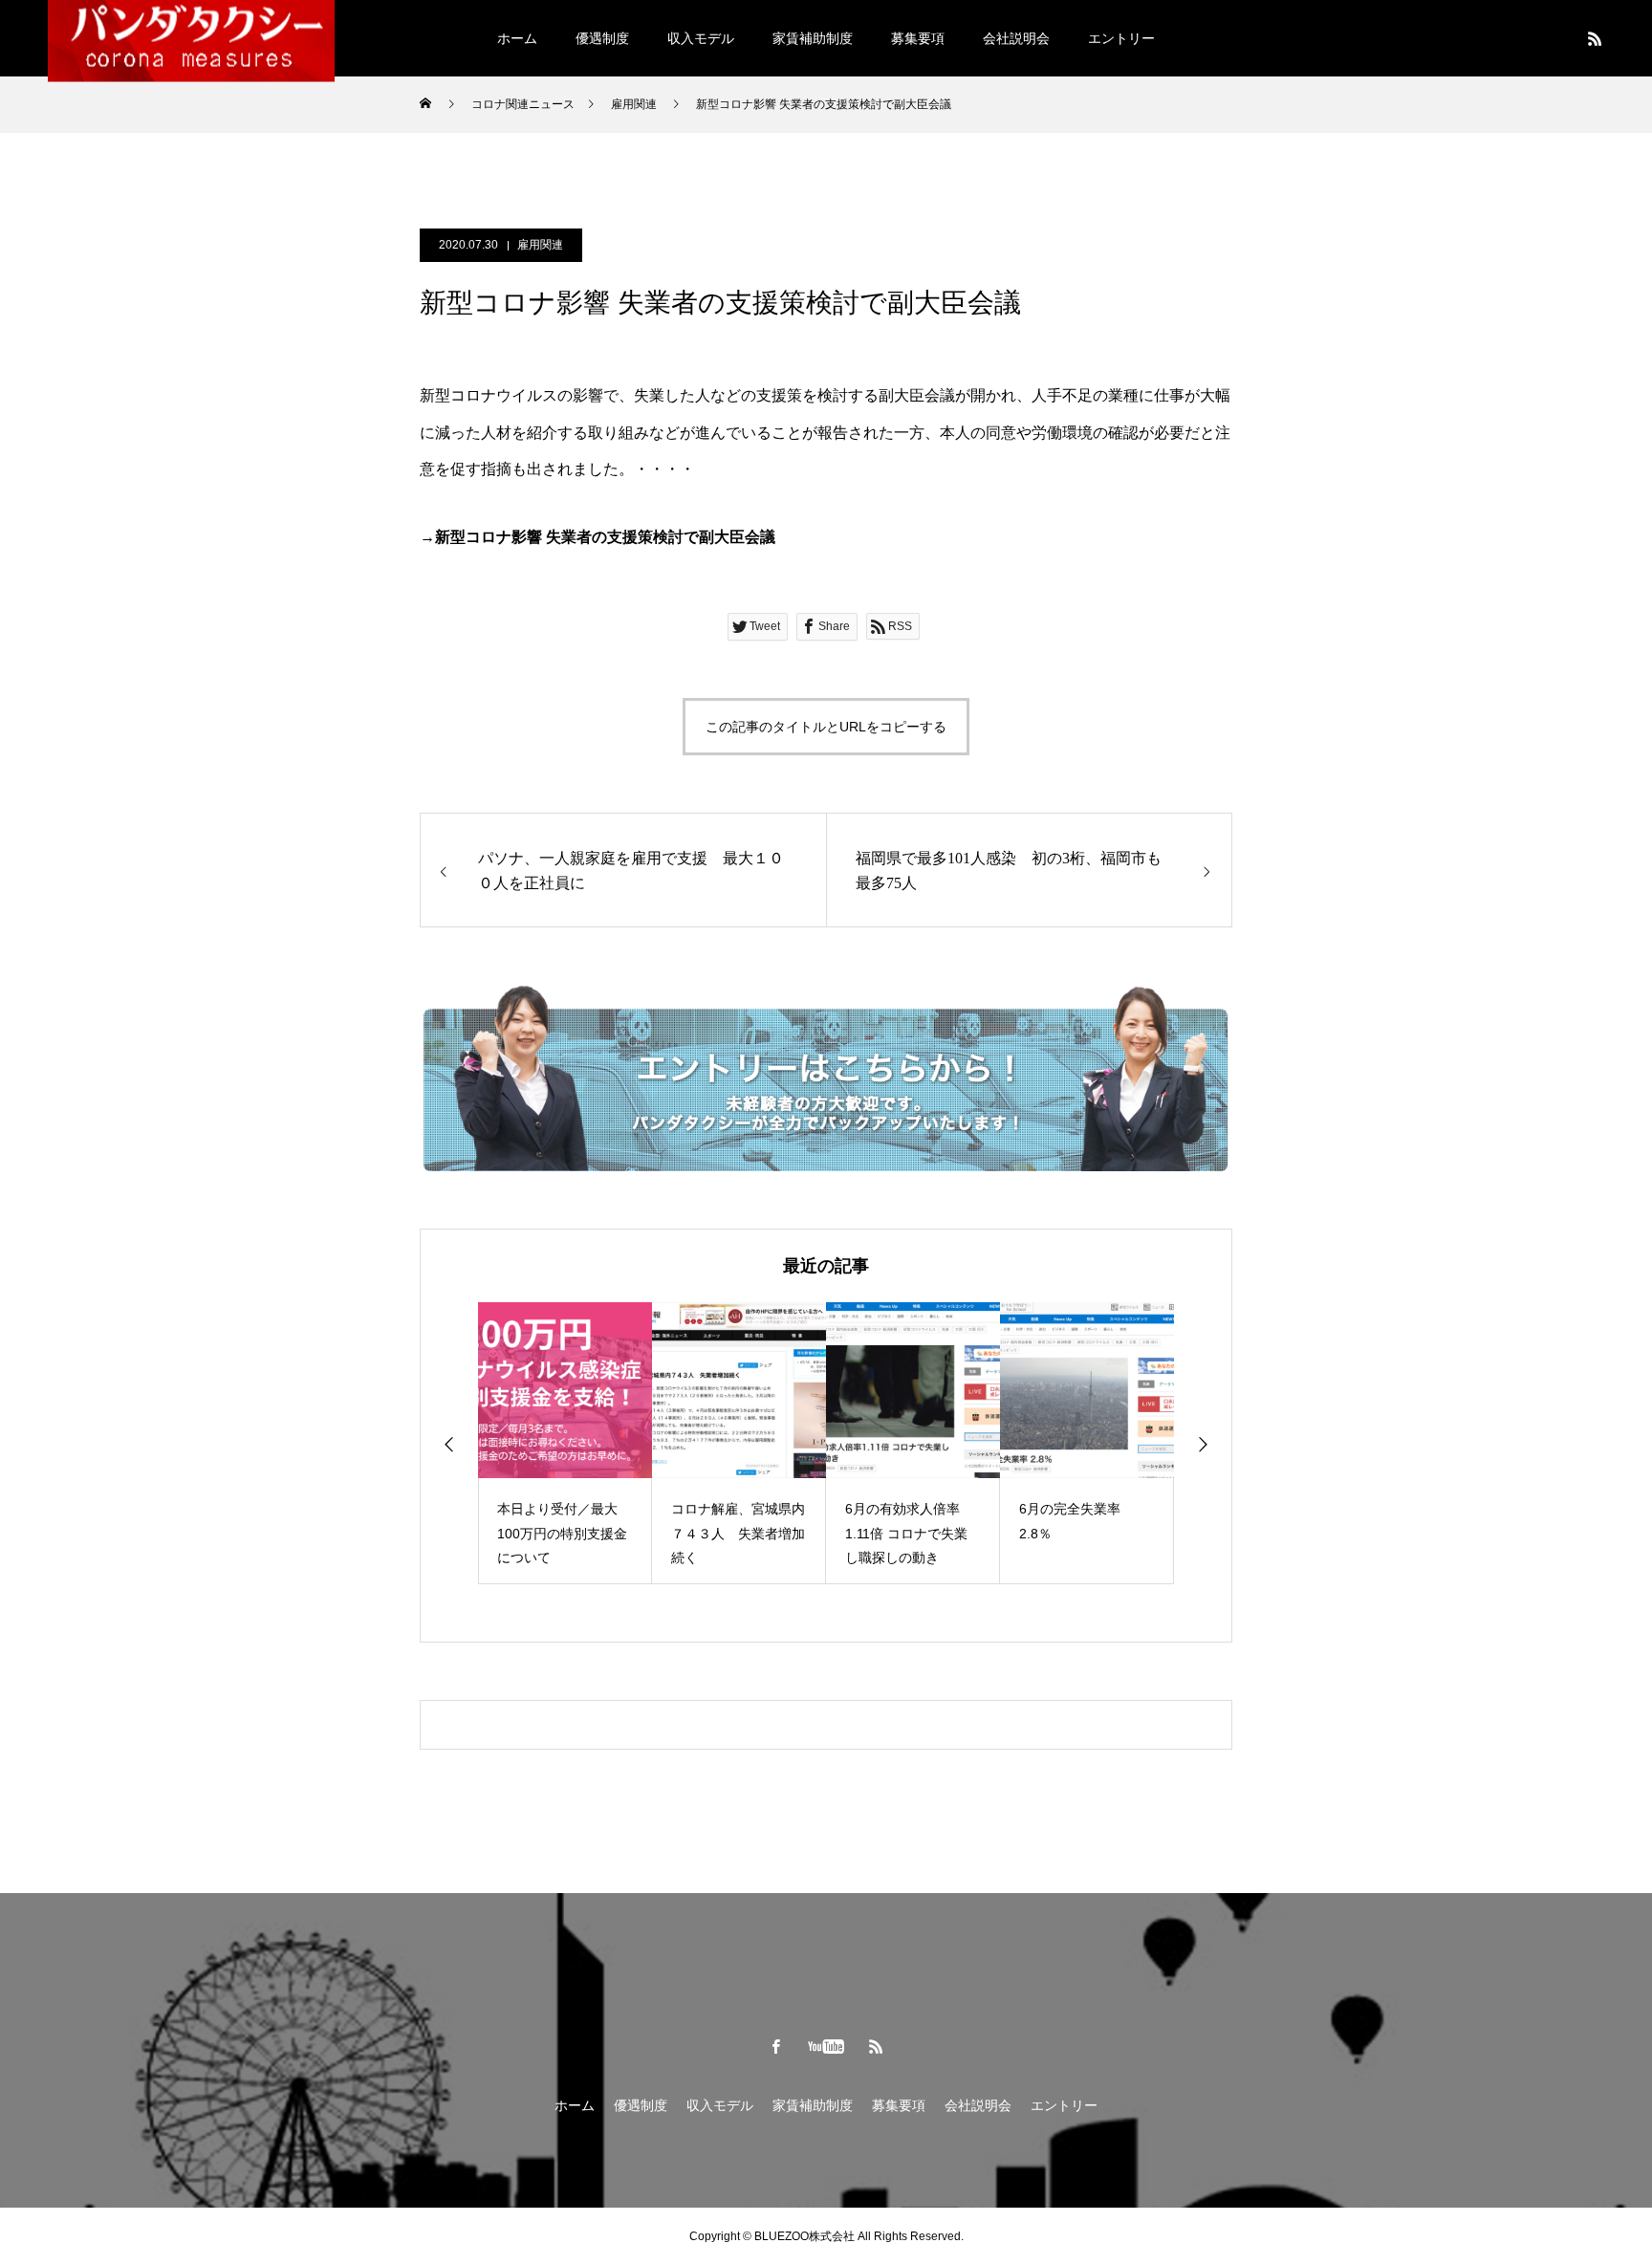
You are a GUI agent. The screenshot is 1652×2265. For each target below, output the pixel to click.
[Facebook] (776, 2046)
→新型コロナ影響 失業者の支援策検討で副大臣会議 (598, 537)
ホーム (517, 38)
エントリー (1121, 38)
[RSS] (1595, 38)
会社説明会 (1016, 38)
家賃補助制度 (813, 38)
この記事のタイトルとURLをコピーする (826, 727)
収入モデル (701, 38)
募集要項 (918, 38)
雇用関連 (540, 245)
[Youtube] (826, 2046)
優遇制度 (602, 38)
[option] (565, 1443)
